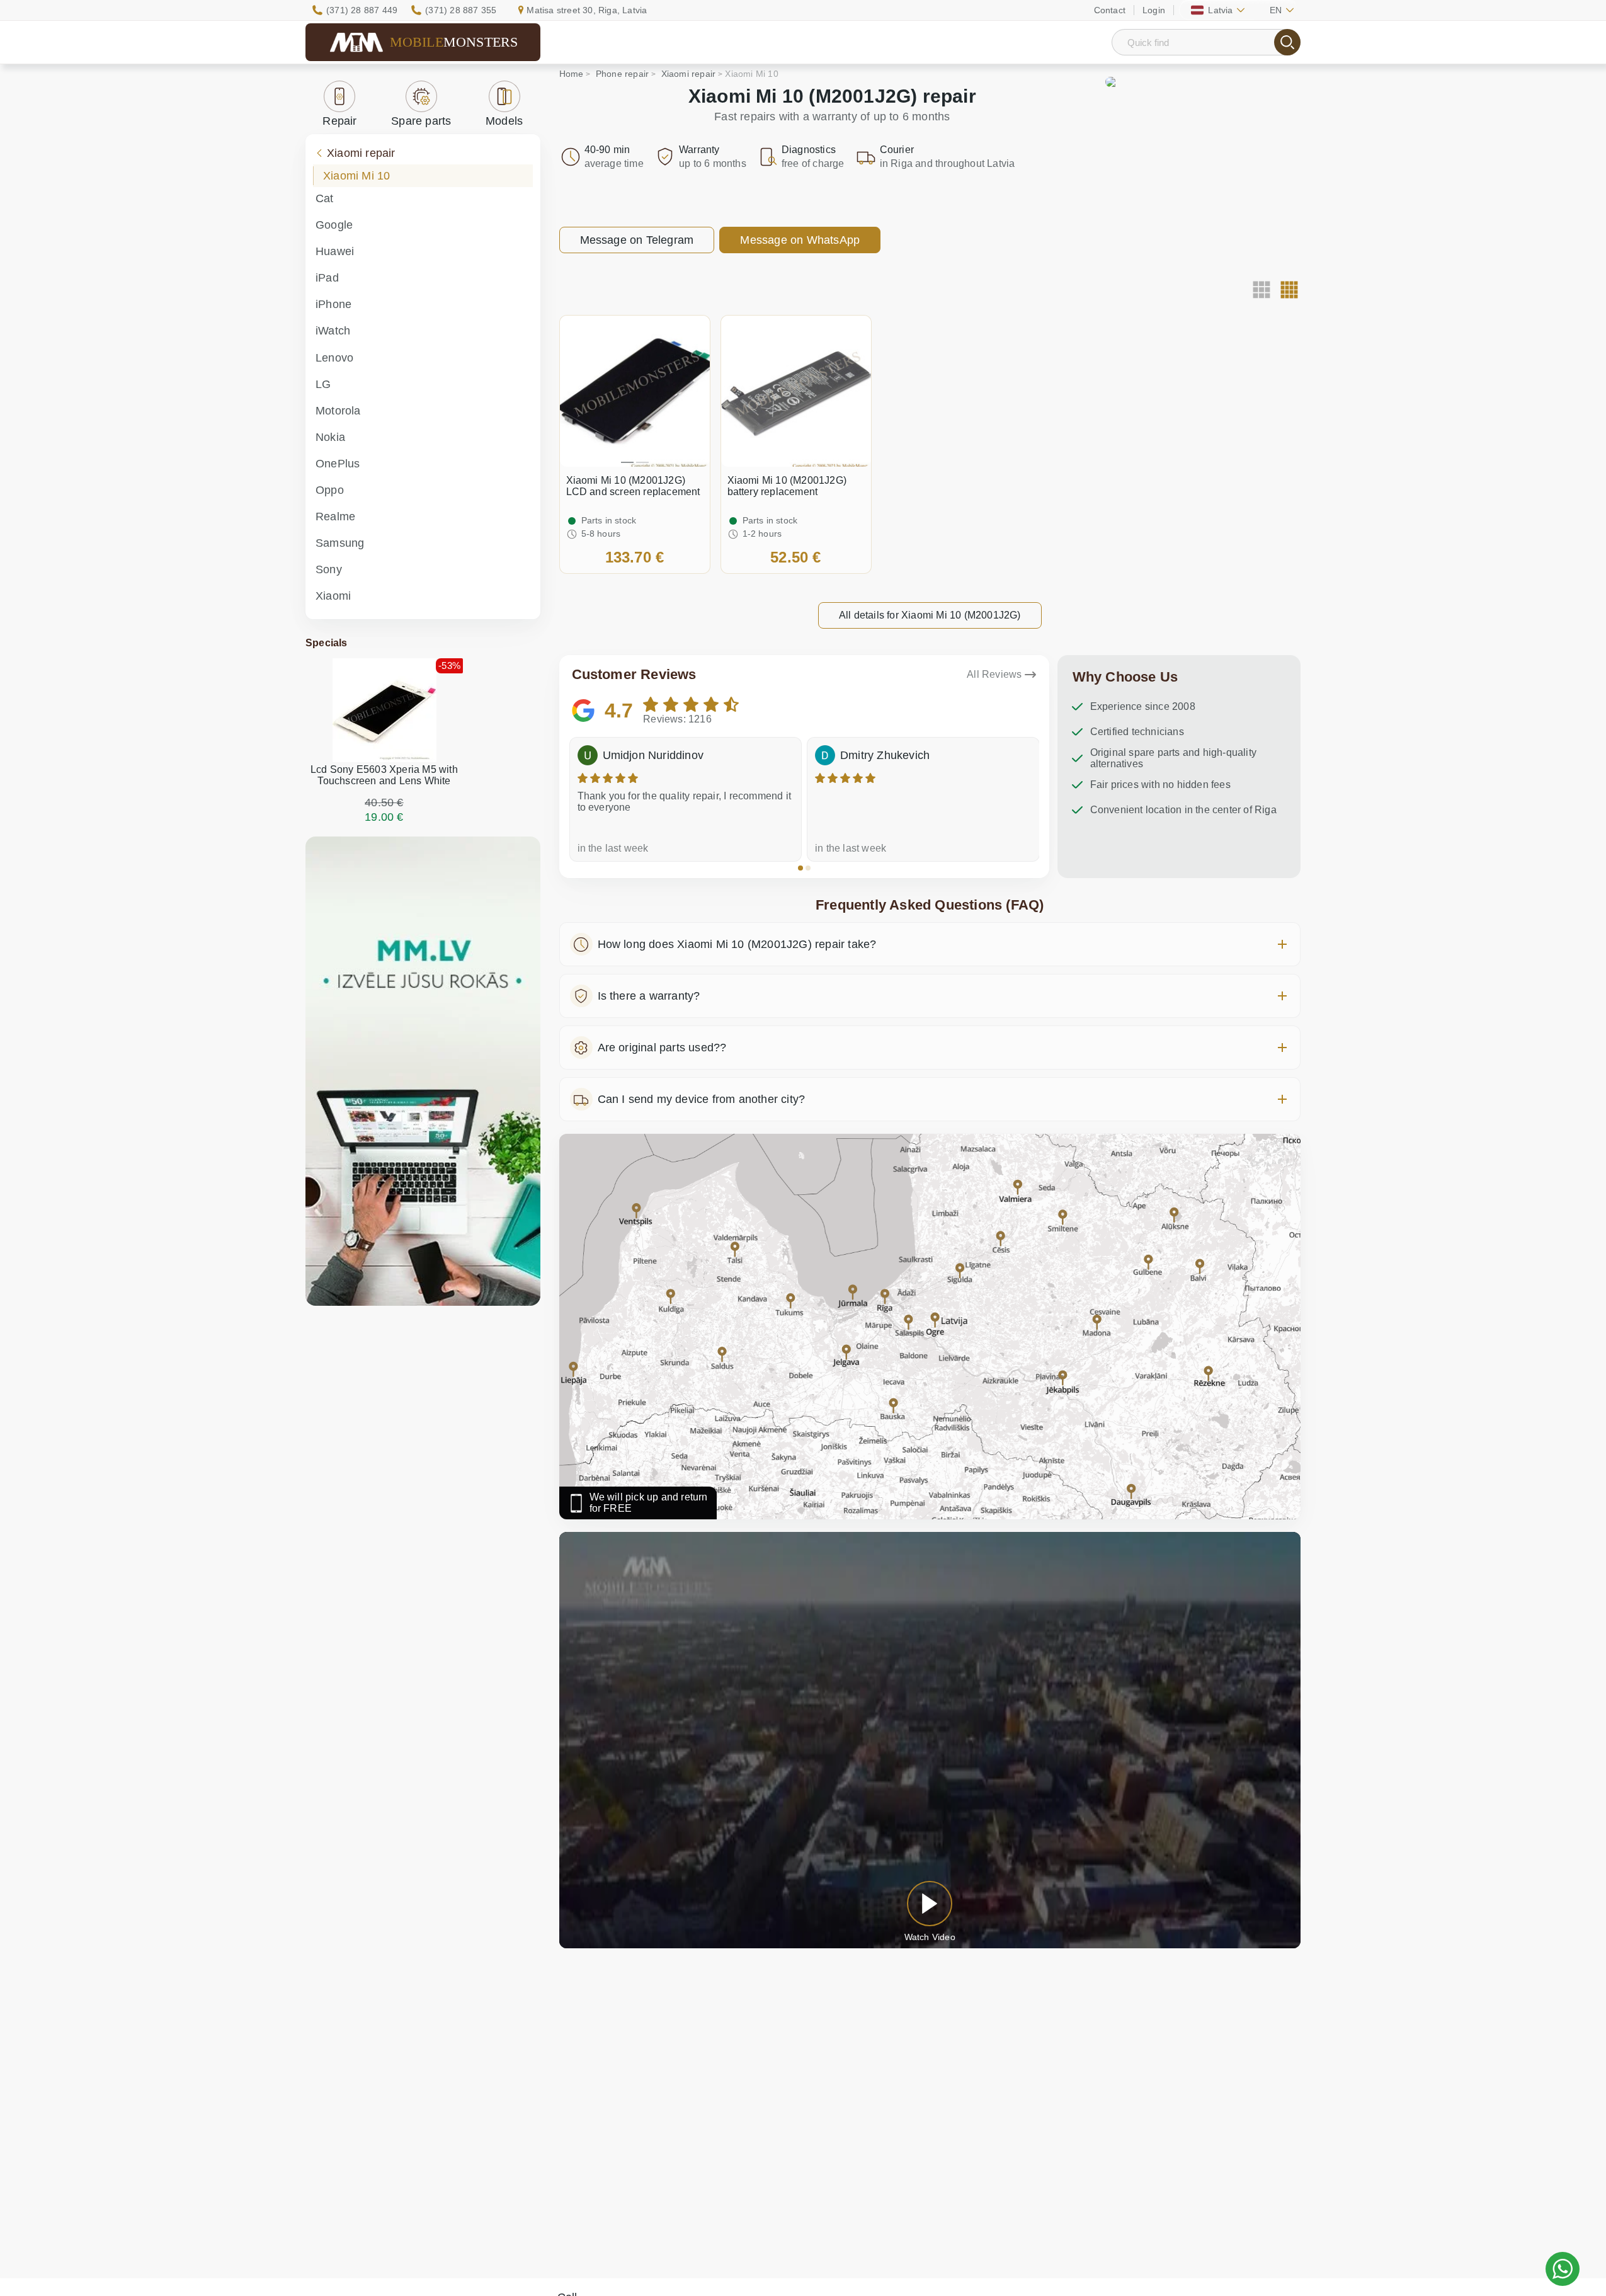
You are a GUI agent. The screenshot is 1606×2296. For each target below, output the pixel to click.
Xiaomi (333, 596)
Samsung (340, 543)
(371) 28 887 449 (362, 10)
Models (504, 121)
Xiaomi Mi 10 (356, 176)
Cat (325, 198)
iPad (327, 278)
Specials (327, 643)
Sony (329, 569)
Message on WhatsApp (800, 240)
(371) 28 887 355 (461, 10)
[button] (800, 868)
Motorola (338, 411)
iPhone (333, 304)
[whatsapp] (1563, 2269)
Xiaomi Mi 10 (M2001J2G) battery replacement (787, 486)
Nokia (330, 437)
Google (334, 225)
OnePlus (338, 464)
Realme (335, 517)
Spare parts (421, 121)
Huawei (335, 251)
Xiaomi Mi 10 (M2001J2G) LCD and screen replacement (633, 486)
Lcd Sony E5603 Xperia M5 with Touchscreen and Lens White (384, 775)
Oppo (330, 490)
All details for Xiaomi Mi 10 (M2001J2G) (930, 615)
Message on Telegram (637, 240)
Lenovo (334, 358)
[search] (1287, 42)
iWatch (333, 331)
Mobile (454, 42)
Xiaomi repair (361, 153)
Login (1154, 10)
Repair (339, 121)
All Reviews (994, 674)
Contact (1110, 10)
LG (323, 384)
